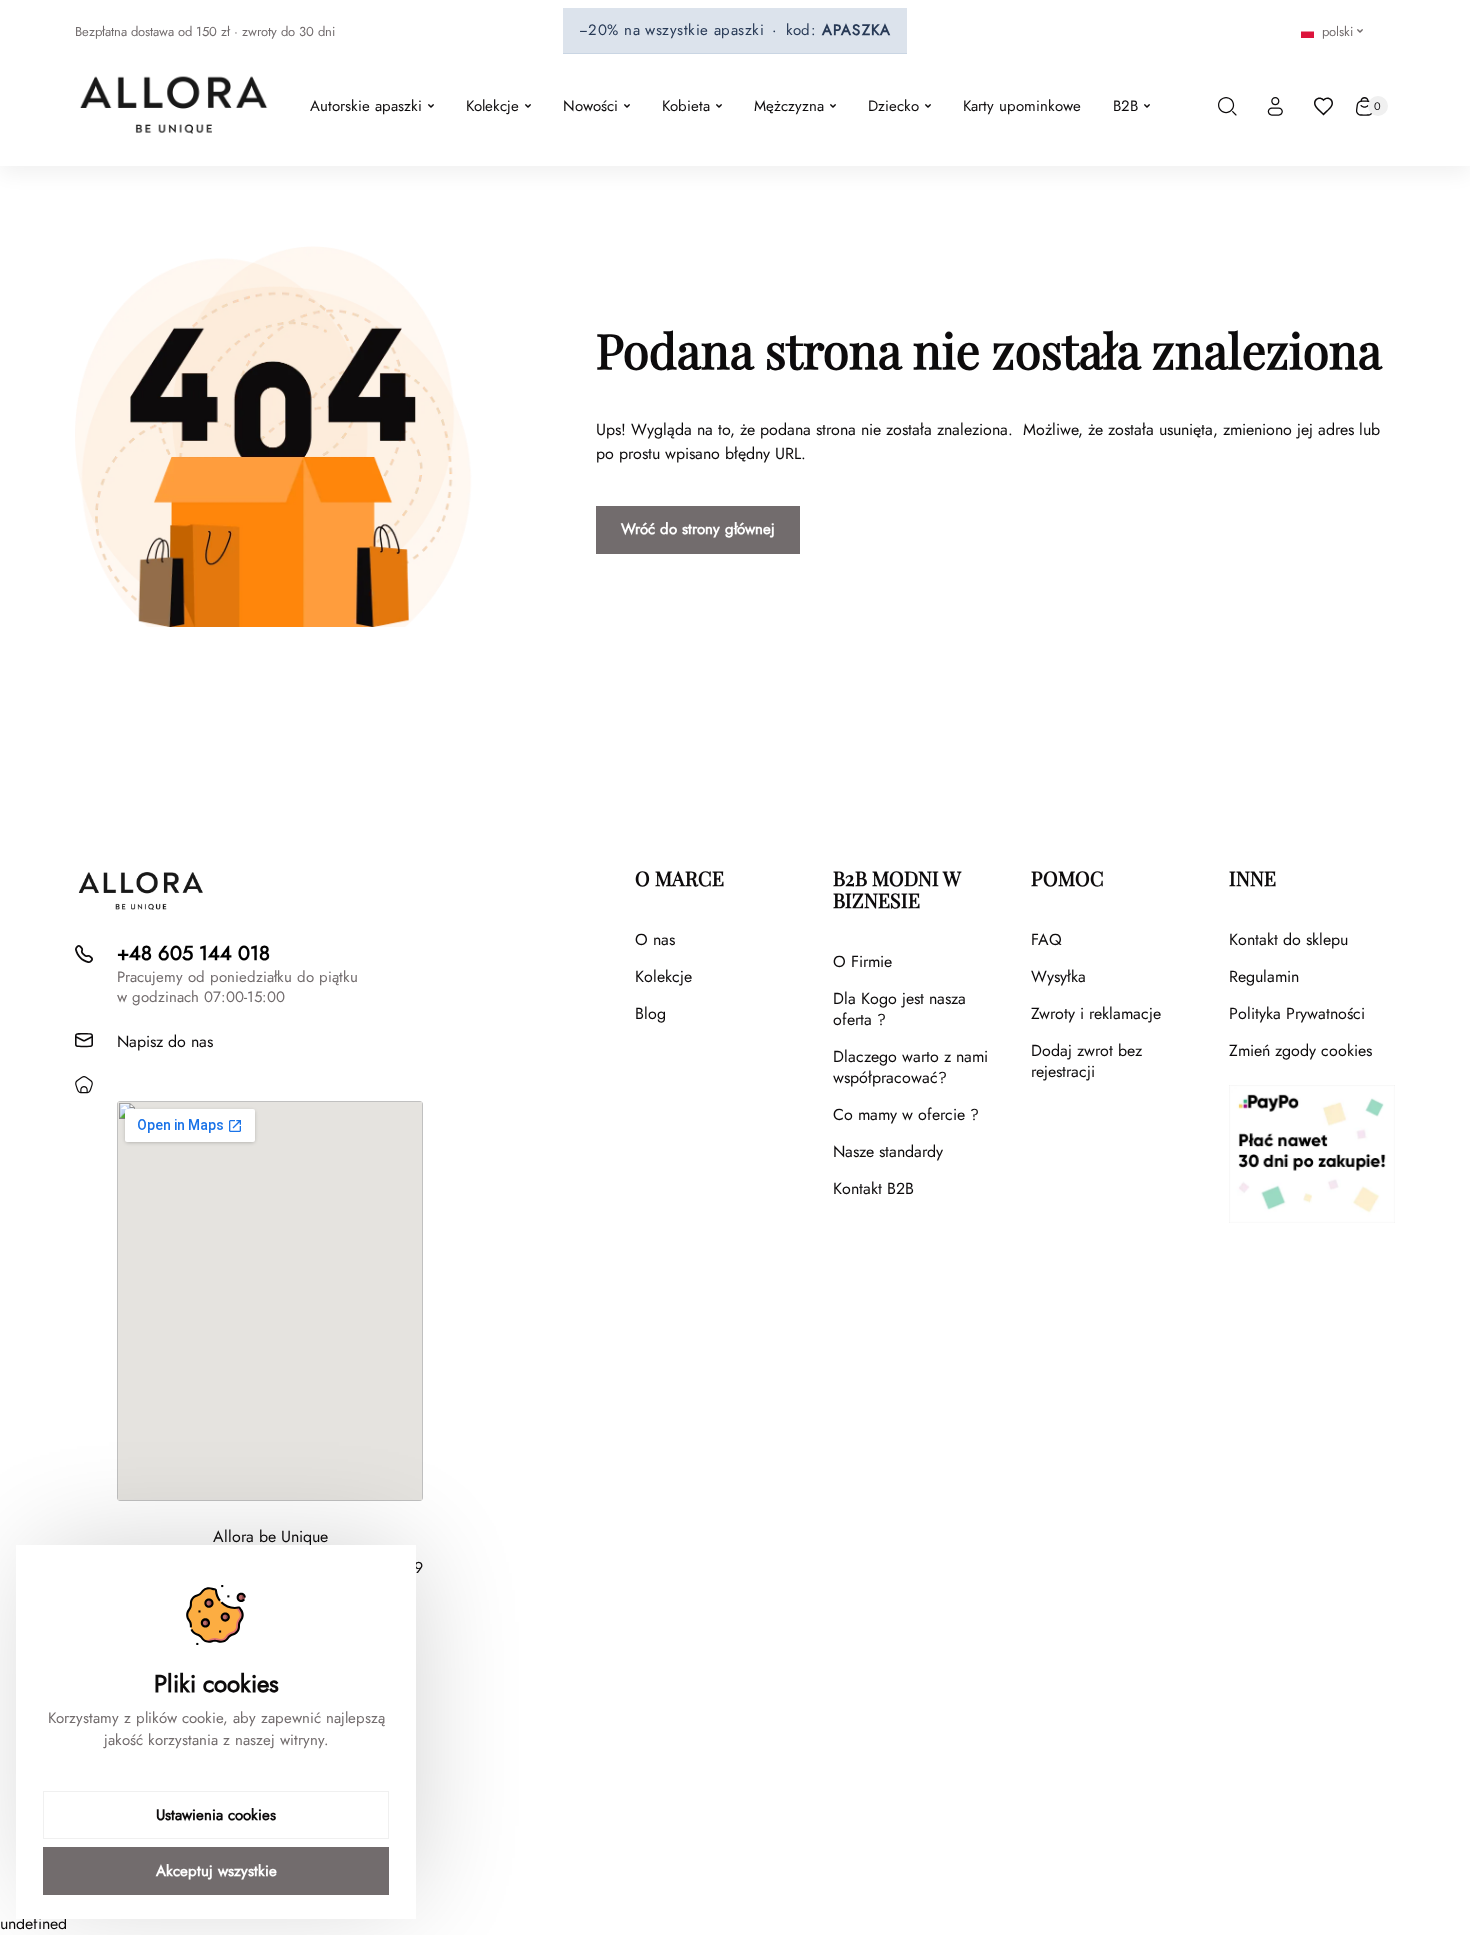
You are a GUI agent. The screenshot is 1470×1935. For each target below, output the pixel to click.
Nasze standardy (888, 1151)
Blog (650, 1013)
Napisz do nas (165, 1041)
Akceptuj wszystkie (216, 1871)
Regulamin (1264, 976)
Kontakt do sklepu (1288, 939)
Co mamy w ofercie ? (906, 1114)
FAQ (1046, 939)
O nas (655, 939)
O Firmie (862, 961)
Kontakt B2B (873, 1188)
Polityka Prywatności (1297, 1013)
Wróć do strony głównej (698, 529)
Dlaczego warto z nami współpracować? (910, 1067)
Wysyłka (1058, 976)
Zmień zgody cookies (1300, 1050)
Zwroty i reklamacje (1096, 1013)
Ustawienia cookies (216, 1815)
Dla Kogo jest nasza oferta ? (899, 1009)
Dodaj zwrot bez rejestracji (1086, 1061)
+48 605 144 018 (193, 953)
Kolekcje (663, 976)
